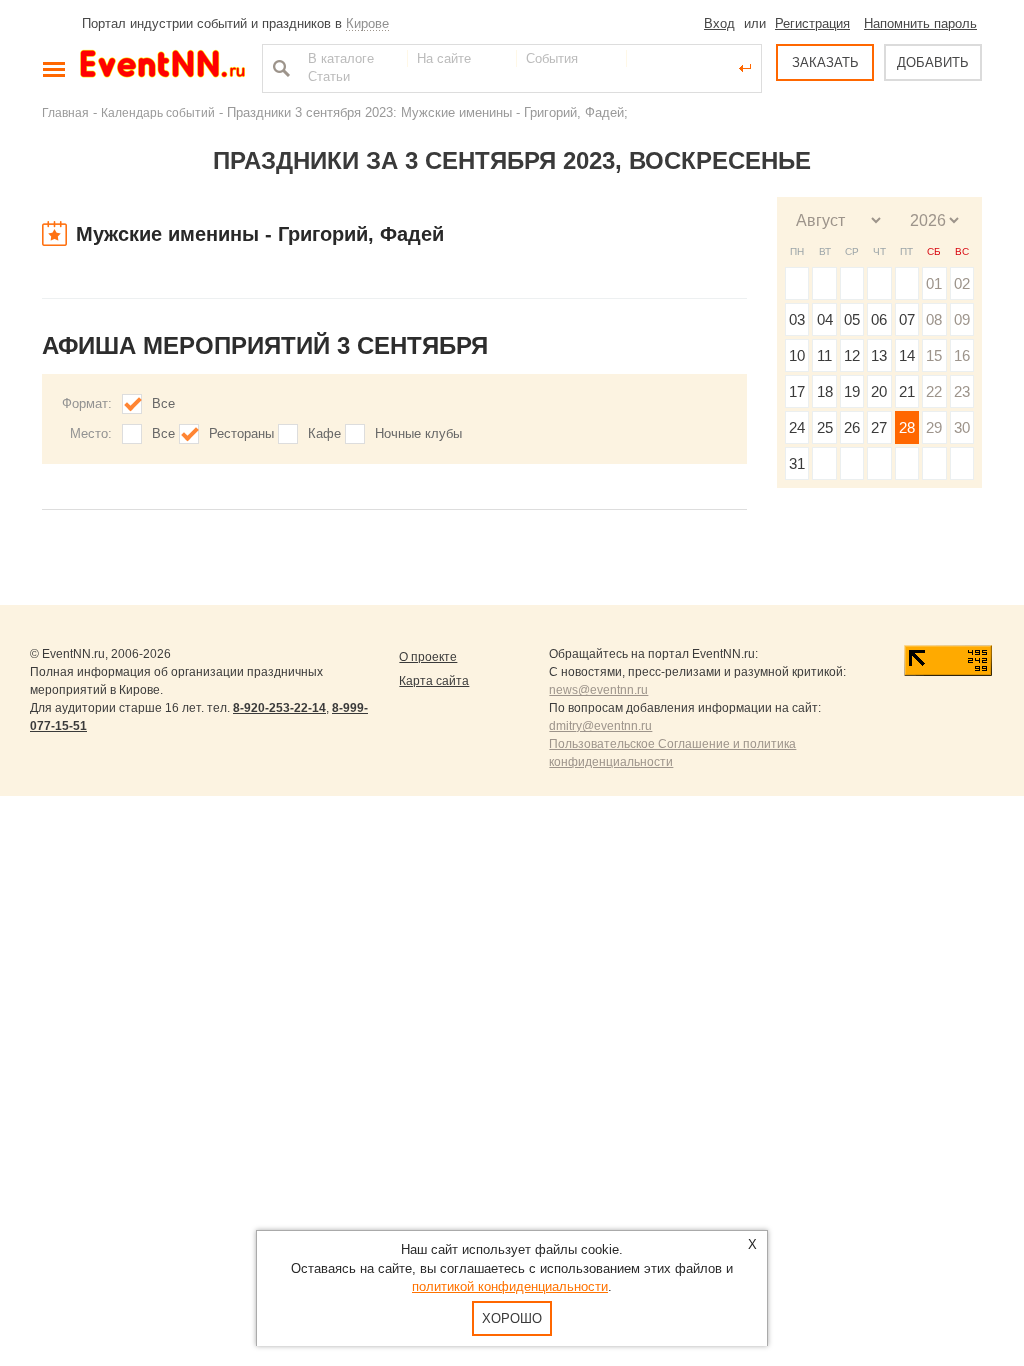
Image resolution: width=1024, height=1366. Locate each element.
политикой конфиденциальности (510, 1286)
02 (962, 283)
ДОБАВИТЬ (933, 62)
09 (962, 319)
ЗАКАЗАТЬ (825, 62)
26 (852, 427)
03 (797, 319)
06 (879, 319)
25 (825, 427)
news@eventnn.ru (598, 690)
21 (907, 391)
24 (797, 427)
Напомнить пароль (920, 23)
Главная (65, 112)
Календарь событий (158, 112)
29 (934, 427)
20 (879, 391)
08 (934, 319)
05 (852, 319)
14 (907, 355)
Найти (279, 68)
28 (907, 427)
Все (163, 403)
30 (962, 427)
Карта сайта (434, 681)
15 (934, 355)
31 (797, 463)
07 (907, 319)
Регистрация (812, 23)
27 (879, 427)
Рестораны (241, 433)
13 (879, 355)
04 (825, 319)
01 (934, 283)
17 (797, 391)
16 (962, 355)
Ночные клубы (418, 433)
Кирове (367, 23)
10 (797, 355)
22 (934, 391)
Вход (719, 23)
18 (825, 391)
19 (852, 391)
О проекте (428, 657)
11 (824, 355)
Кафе (324, 433)
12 (852, 355)
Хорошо (512, 1318)
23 (962, 391)
